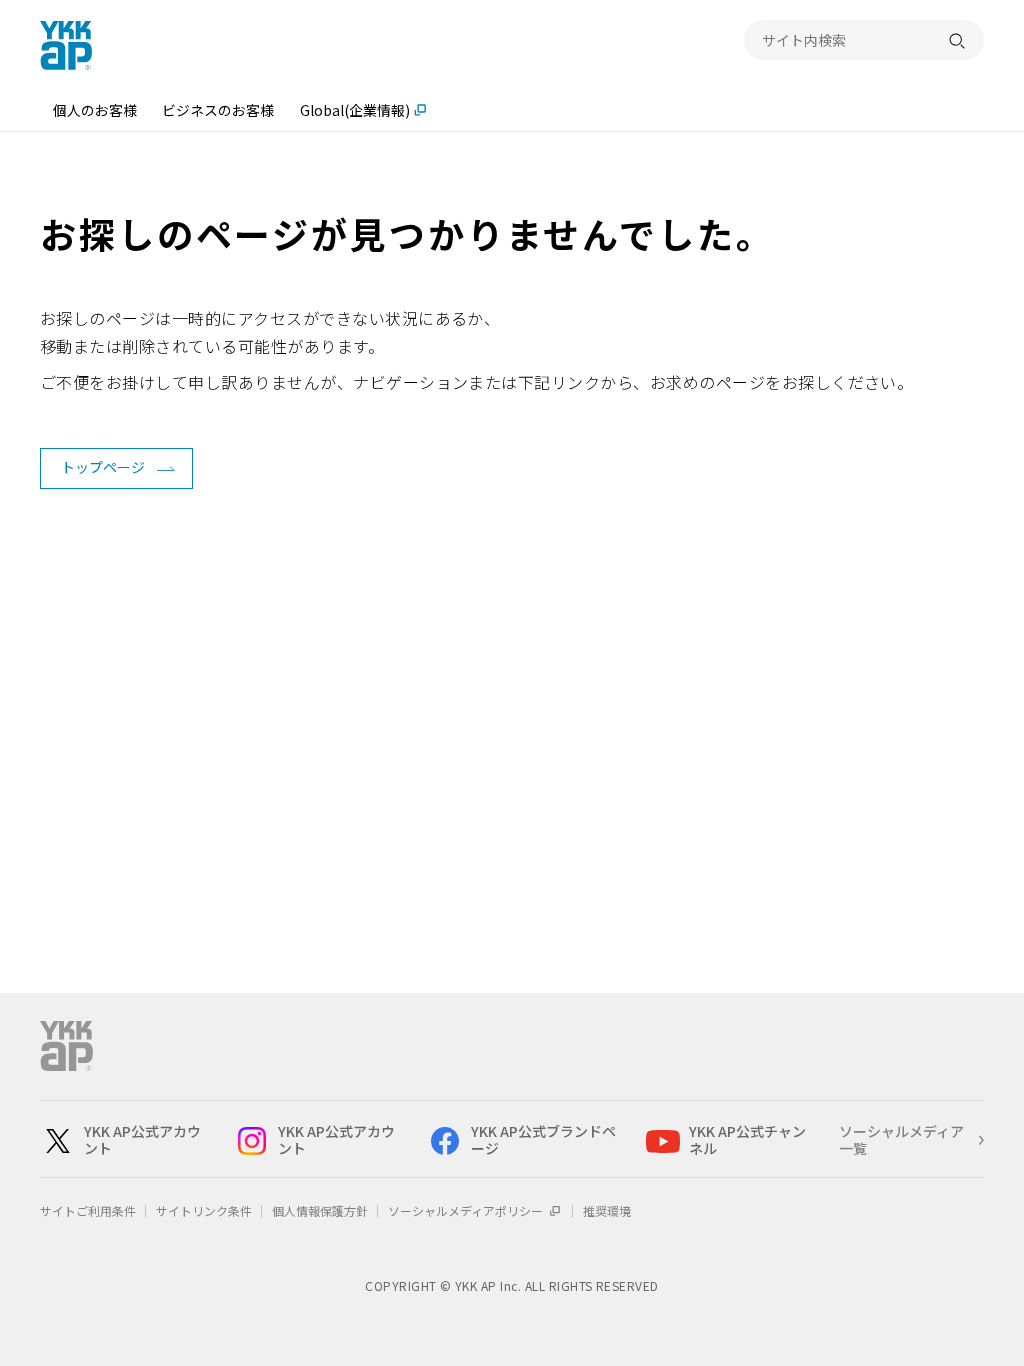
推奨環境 (607, 1210)
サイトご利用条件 (88, 1210)
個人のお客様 (95, 110)
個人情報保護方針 (320, 1210)
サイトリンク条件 (204, 1210)
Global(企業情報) (355, 110)
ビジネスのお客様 (218, 110)
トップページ (103, 467)
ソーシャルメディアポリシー (467, 1210)
